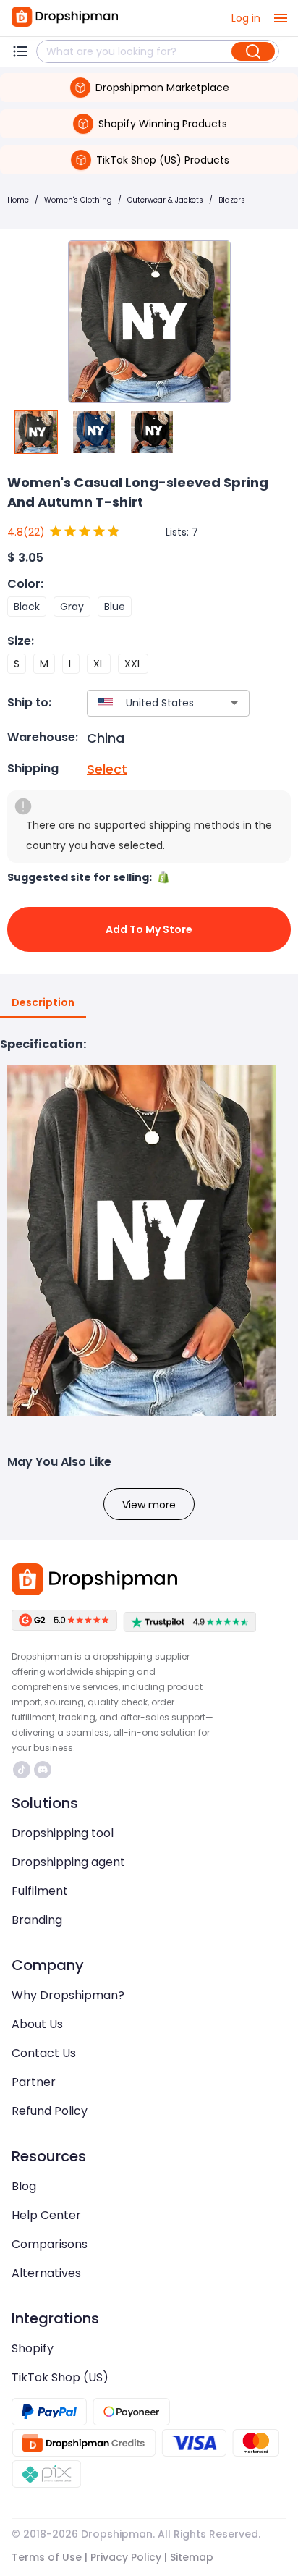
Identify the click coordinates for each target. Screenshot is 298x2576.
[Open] (234, 703)
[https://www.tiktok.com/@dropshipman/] (22, 1770)
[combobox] (147, 703)
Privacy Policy (126, 2557)
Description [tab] (43, 1002)
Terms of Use (47, 2557)
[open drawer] (281, 18)
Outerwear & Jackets (165, 200)
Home (18, 200)
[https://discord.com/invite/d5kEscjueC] (43, 1770)
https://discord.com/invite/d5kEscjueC (44, 1770)
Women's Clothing (78, 200)
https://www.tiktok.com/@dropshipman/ (24, 1770)
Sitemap (192, 2557)
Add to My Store (149, 929)
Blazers (232, 200)
